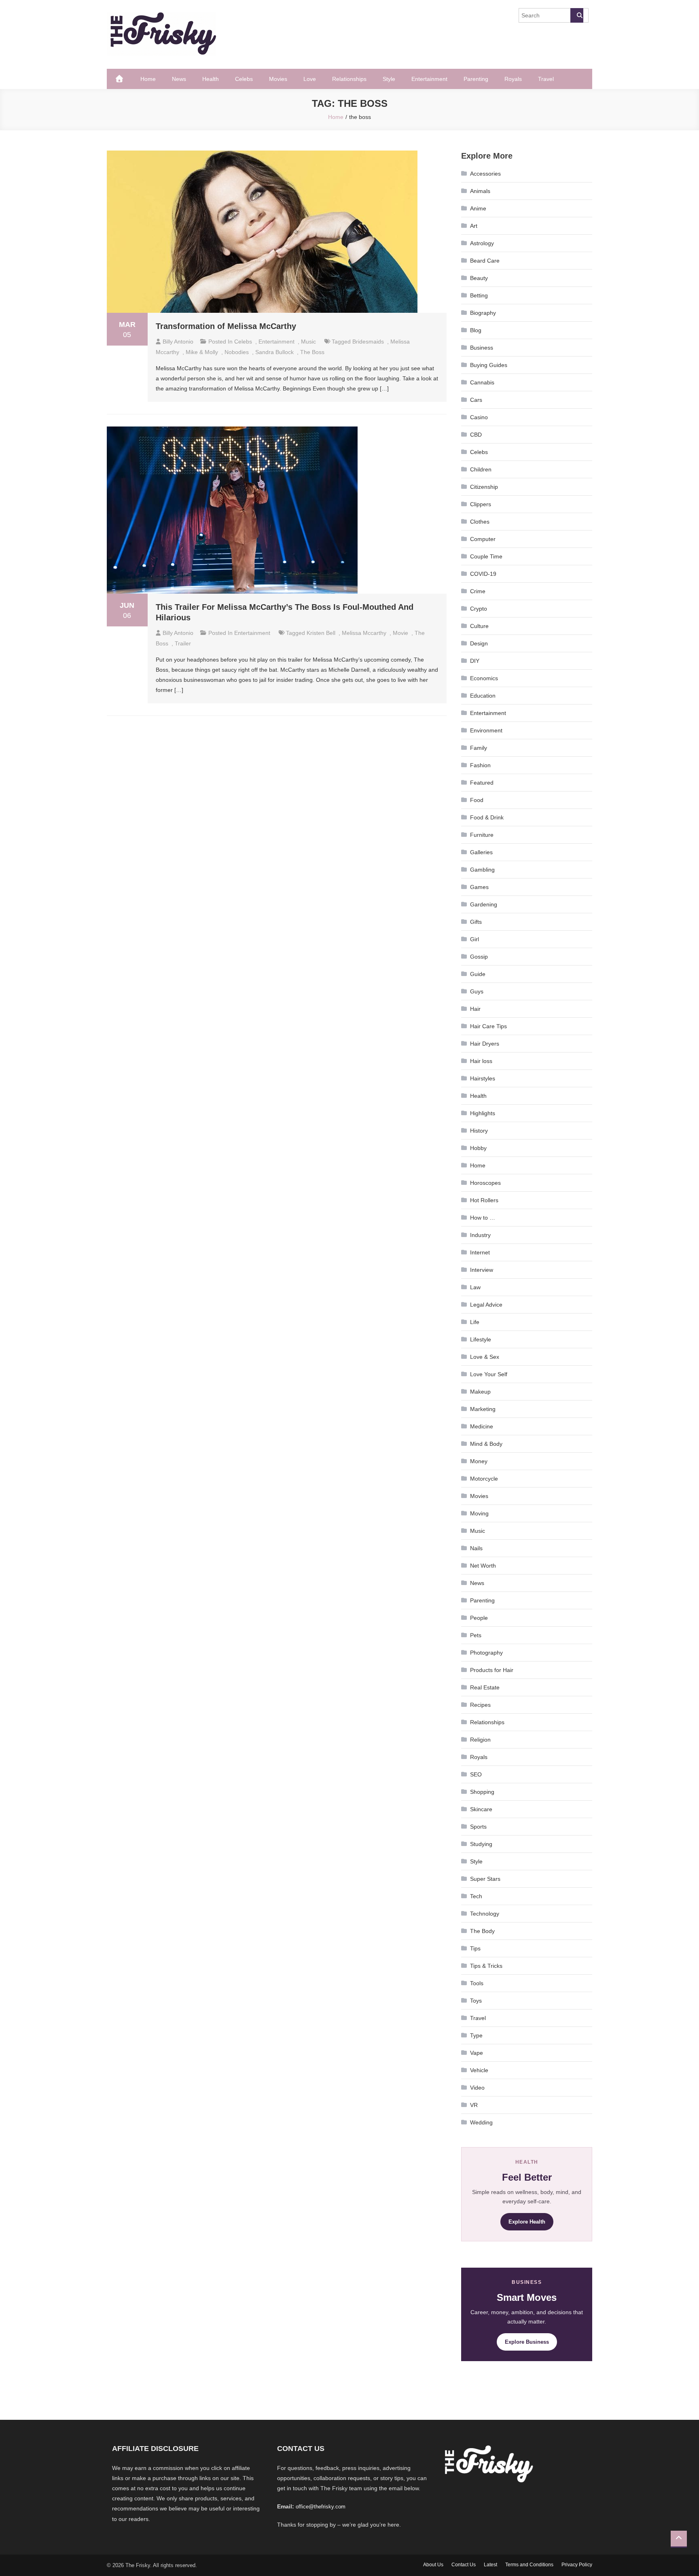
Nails (476, 1548)
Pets (476, 1635)
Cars (476, 400)
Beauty (479, 278)
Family (479, 748)
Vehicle (479, 2070)
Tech (476, 1896)
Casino (479, 417)
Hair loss (481, 1061)
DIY (475, 661)
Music (308, 342)
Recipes (480, 1705)
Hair (475, 1009)
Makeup (480, 1392)
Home (148, 79)
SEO (476, 1774)
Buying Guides (489, 365)
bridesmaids (368, 342)
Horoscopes (485, 1183)
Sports (478, 1827)
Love (310, 79)
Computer (483, 539)
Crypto (479, 609)
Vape (477, 2053)
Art (474, 226)
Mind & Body (486, 1444)
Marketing (483, 1409)
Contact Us (464, 2565)
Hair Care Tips (488, 1026)
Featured (482, 783)
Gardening (484, 904)
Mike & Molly (202, 352)
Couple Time (486, 556)
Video (477, 2088)
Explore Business (527, 2342)
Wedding (481, 2122)
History (479, 1131)
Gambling (482, 870)
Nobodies (237, 352)
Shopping (482, 1792)
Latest (490, 2565)
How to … (483, 1218)
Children (481, 469)
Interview (482, 1270)
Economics (484, 678)
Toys (476, 2001)
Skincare (481, 1809)
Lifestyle (481, 1339)
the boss (312, 352)
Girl (474, 939)
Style (389, 79)
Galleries (481, 852)
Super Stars (485, 1879)
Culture (479, 626)
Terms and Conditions (529, 2565)
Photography (486, 1653)
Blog (476, 330)
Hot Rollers (484, 1200)
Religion (480, 1740)
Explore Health (527, 2222)
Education (483, 696)
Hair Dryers (485, 1044)
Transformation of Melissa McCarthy (226, 326)
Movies (278, 79)
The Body (482, 1931)
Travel (546, 79)
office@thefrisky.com (321, 2507)
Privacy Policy (577, 2565)
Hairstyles (483, 1078)
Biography (483, 313)
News (179, 79)
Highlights (483, 1113)
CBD (476, 435)
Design (479, 643)
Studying (481, 1844)
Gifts (476, 922)
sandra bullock (274, 352)
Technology (485, 1914)
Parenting (476, 79)
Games (479, 887)
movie (400, 633)
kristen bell (321, 633)
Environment (486, 730)
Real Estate (485, 1687)
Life (475, 1322)
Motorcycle (484, 1479)
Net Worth (483, 1566)
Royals (513, 79)
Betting (479, 295)
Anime (478, 208)
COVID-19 (483, 574)
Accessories (485, 174)
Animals (480, 191)
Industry (480, 1235)
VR (474, 2105)
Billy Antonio (178, 342)
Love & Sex (485, 1357)
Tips (475, 1948)
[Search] (577, 15)
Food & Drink (487, 817)
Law (475, 1287)
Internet (480, 1252)
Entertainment (429, 79)
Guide (478, 974)
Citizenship (484, 487)
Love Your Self (489, 1374)
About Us (433, 2565)
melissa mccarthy (364, 633)
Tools (477, 1983)
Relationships (349, 79)
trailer (183, 643)
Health (211, 79)
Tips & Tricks (486, 1966)
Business (482, 348)
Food (477, 800)
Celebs (244, 79)
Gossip (479, 957)
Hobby (478, 1148)
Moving (479, 1513)
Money (479, 1461)
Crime (478, 591)
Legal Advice (486, 1305)
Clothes (480, 522)
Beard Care (485, 261)
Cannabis (482, 382)
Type (476, 2035)
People (479, 1618)
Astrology (482, 243)
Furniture (482, 835)
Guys (477, 991)
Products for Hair (492, 1670)
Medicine (482, 1426)
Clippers (481, 504)
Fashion (480, 765)
